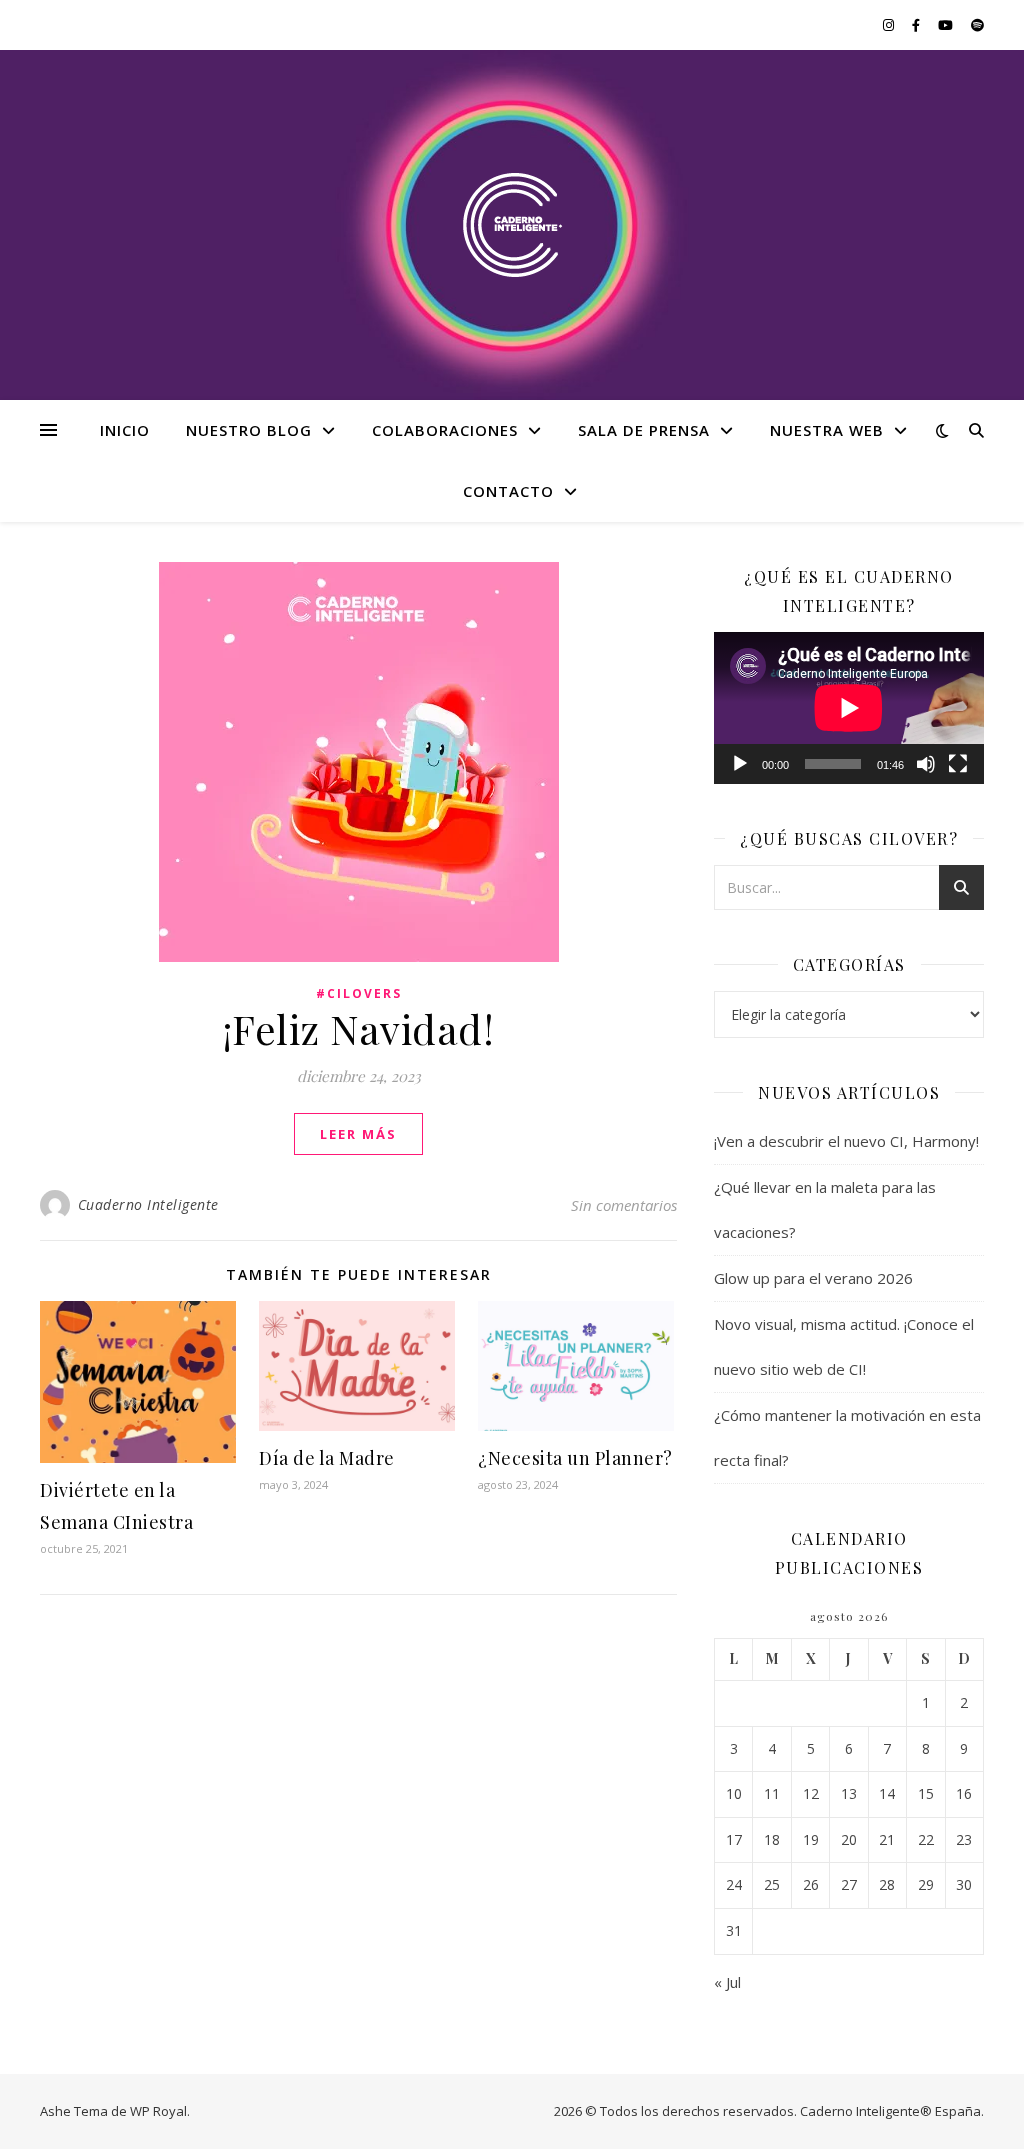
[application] (849, 708)
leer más (358, 1134)
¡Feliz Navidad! (359, 1028)
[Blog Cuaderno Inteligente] (512, 225)
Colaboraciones (445, 430)
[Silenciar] (926, 764)
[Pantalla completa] (958, 764)
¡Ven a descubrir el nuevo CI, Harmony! (846, 1141)
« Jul (727, 1982)
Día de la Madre (327, 1458)
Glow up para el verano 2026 (815, 1278)
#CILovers (359, 993)
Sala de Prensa (644, 430)
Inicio (125, 430)
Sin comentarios (624, 1205)
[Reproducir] (740, 764)
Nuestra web (827, 430)
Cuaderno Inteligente (148, 1204)
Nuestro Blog (249, 430)
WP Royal (158, 2111)
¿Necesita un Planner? (575, 1458)
